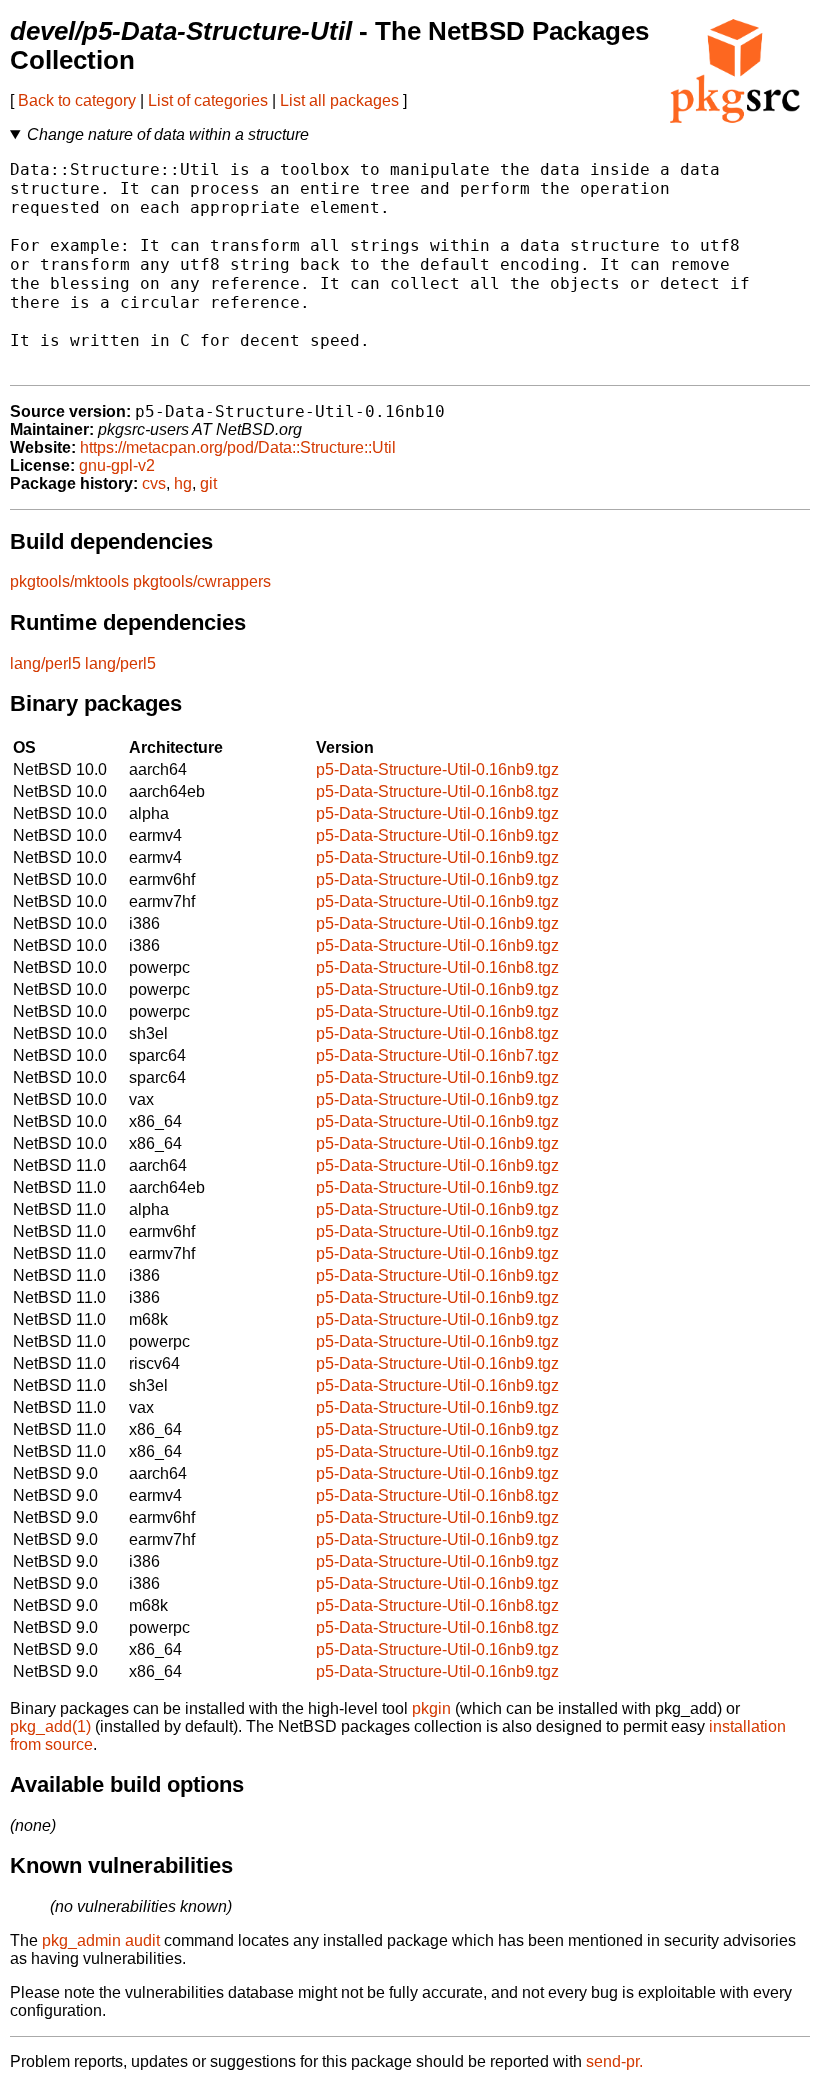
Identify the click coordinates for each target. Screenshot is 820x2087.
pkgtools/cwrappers (202, 581)
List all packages (339, 100)
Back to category (77, 100)
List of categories (208, 100)
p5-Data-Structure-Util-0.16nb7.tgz (437, 1055)
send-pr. (614, 2061)
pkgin (431, 1708)
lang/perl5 (45, 663)
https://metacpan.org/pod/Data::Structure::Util (238, 447)
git (208, 483)
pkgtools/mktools (69, 581)
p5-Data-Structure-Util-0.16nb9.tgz (437, 769)
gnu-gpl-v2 (117, 465)
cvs (154, 483)
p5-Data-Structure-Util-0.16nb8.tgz (437, 791)
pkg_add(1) (50, 1726)
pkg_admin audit (101, 1940)
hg (183, 483)
